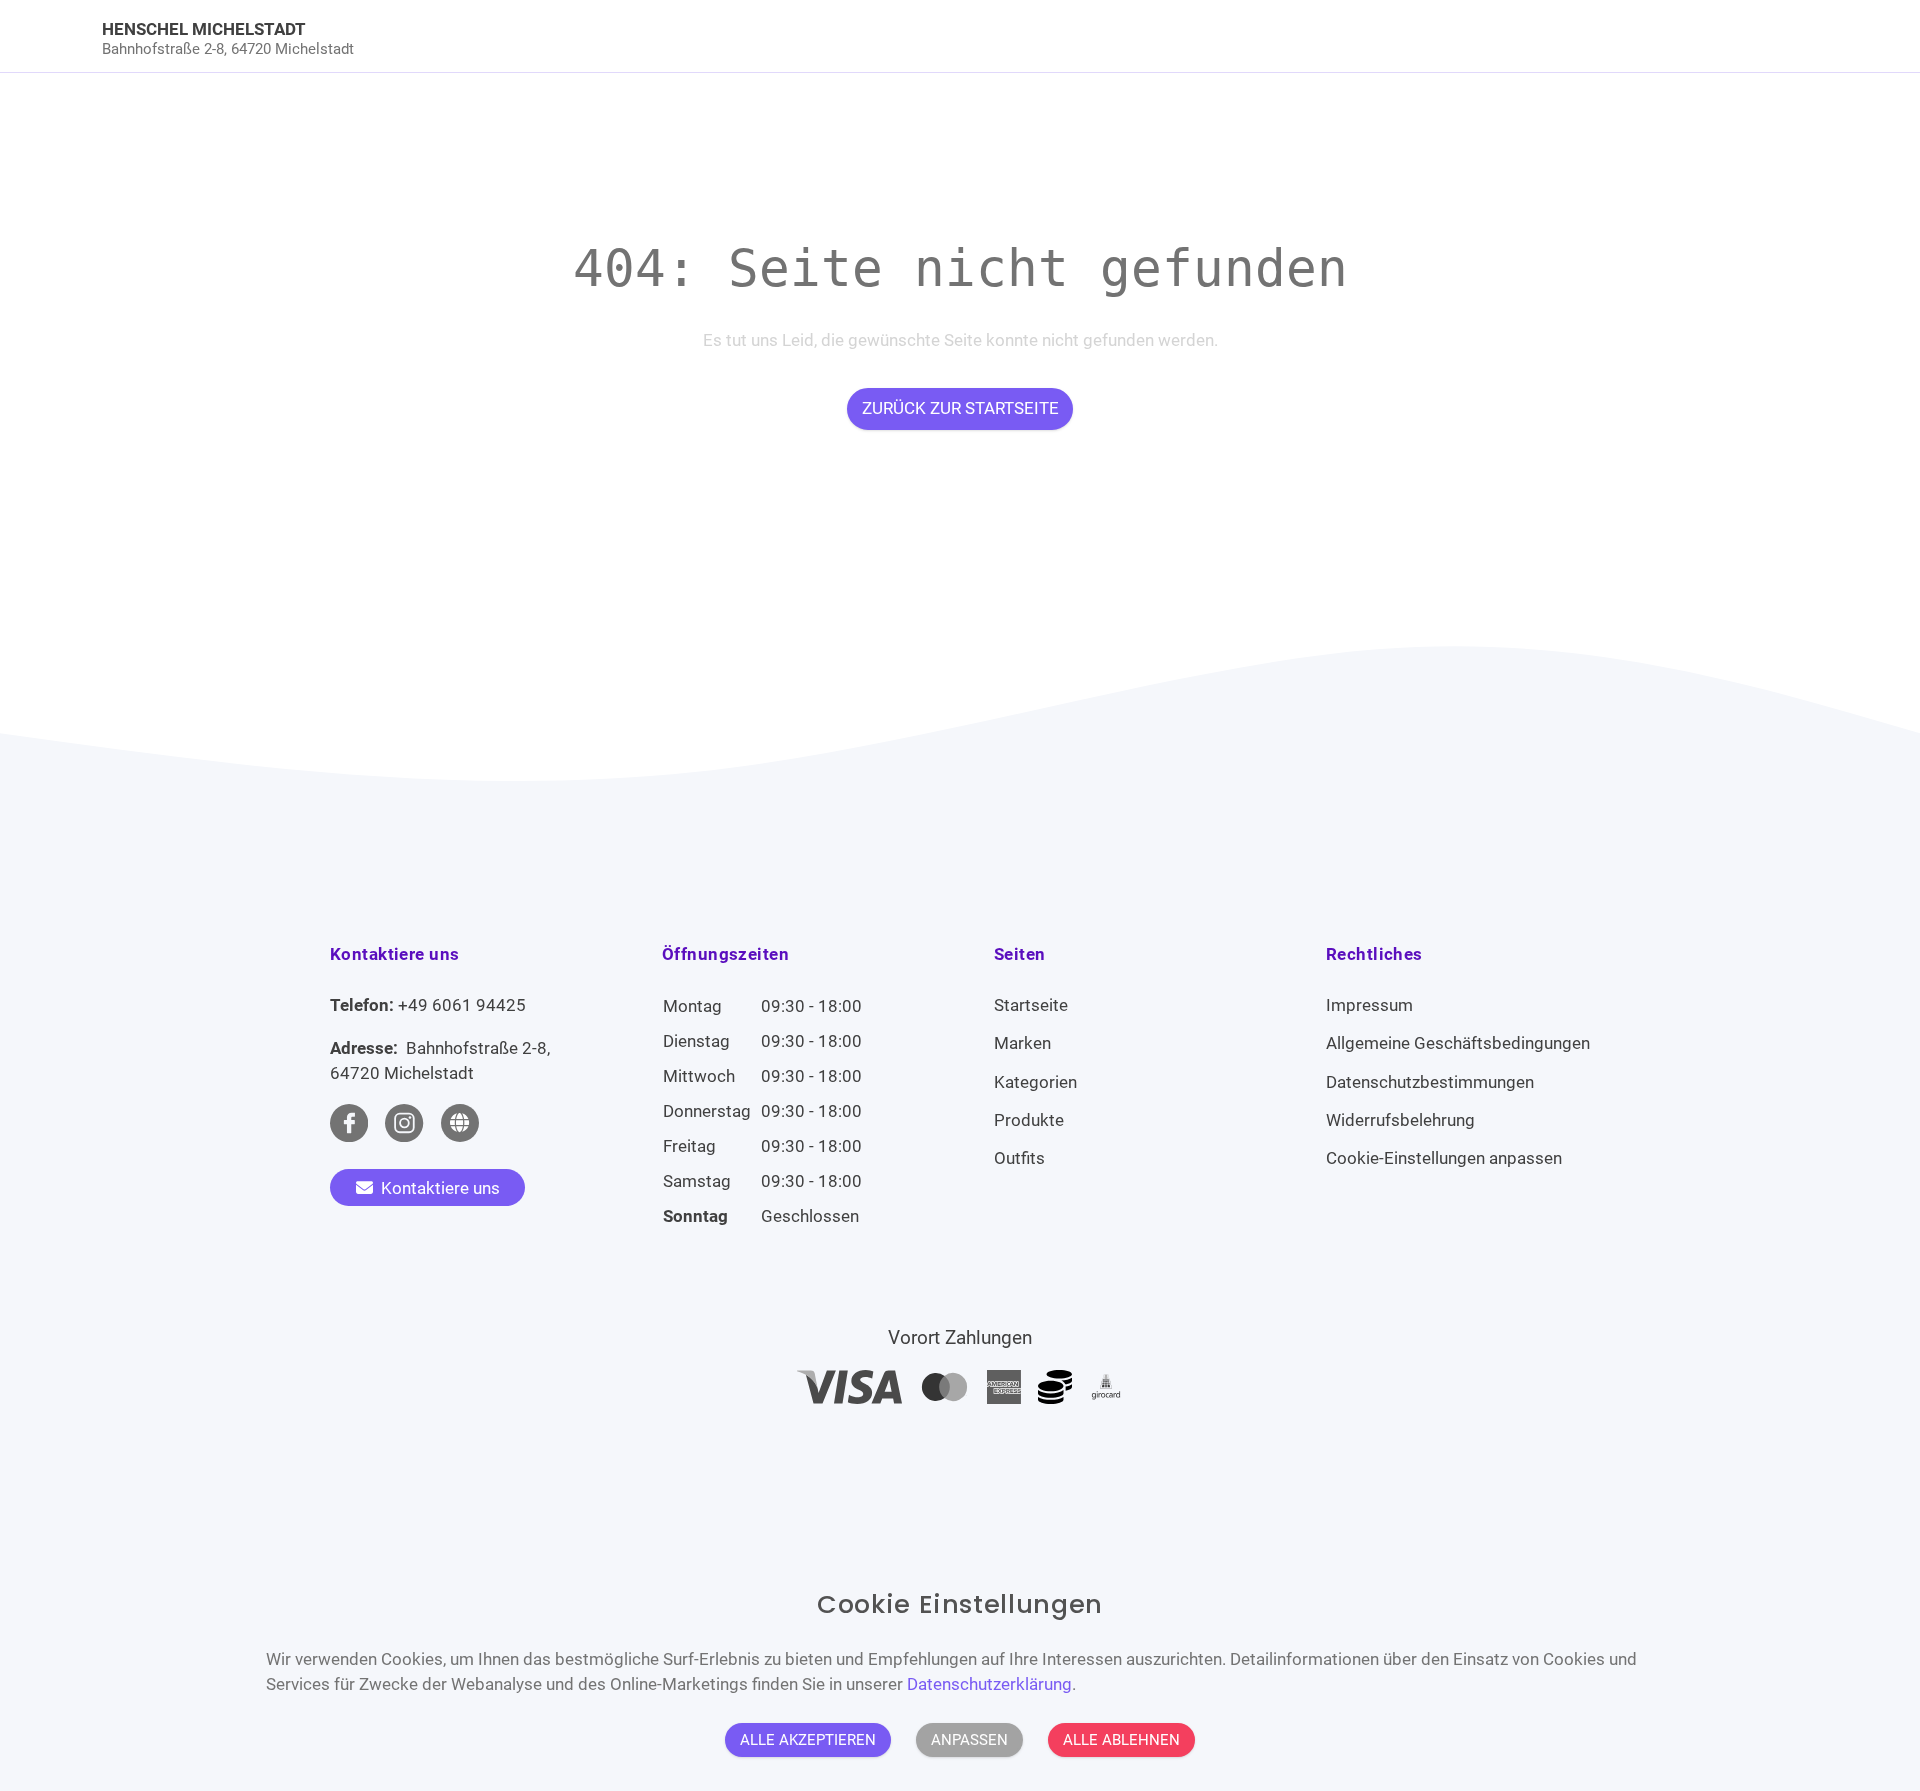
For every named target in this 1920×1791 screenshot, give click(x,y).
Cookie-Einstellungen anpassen (1444, 1158)
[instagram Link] (404, 1123)
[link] (745, 36)
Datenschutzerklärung (989, 1684)
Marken (1022, 1043)
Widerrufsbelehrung (1400, 1120)
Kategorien (1035, 1082)
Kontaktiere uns (438, 1188)
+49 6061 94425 (462, 1005)
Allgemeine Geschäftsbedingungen (1458, 1043)
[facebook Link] (349, 1123)
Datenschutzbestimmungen (1430, 1082)
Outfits (1019, 1158)
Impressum (1369, 1005)
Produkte (1029, 1120)
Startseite (1031, 1005)
